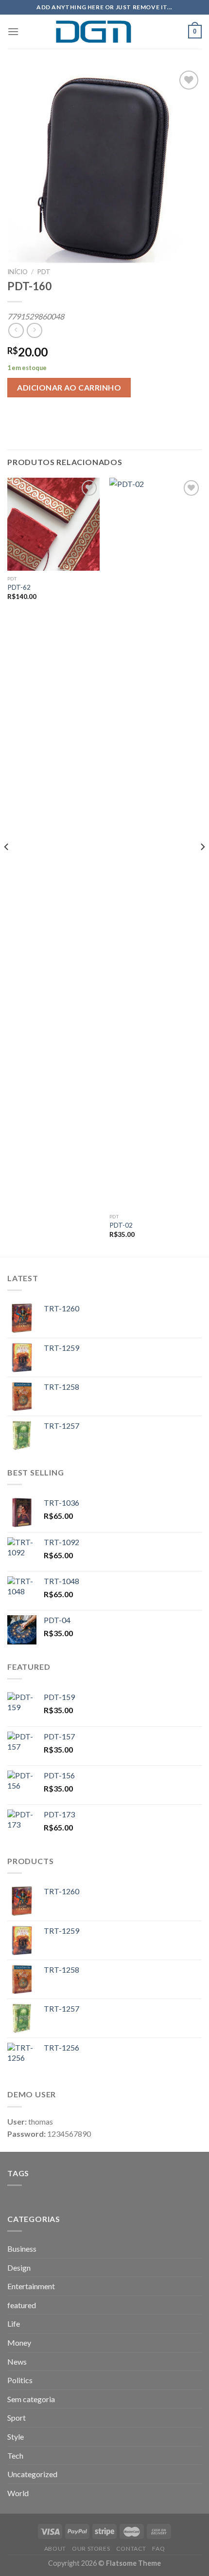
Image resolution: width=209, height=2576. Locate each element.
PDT (44, 272)
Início (17, 272)
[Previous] (7, 866)
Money (19, 2343)
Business (22, 2249)
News (17, 2361)
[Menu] (13, 31)
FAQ (158, 2548)
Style (16, 2436)
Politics (20, 2380)
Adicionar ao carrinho (69, 387)
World (18, 2493)
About (55, 2548)
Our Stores (91, 2548)
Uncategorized (32, 2474)
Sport (17, 2417)
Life (14, 2324)
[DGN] (104, 32)
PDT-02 (121, 1225)
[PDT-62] (53, 524)
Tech (15, 2455)
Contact (131, 2548)
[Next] (202, 866)
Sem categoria (31, 2399)
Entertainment (31, 2286)
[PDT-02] (156, 843)
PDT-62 (19, 587)
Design (19, 2268)
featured (22, 2305)
